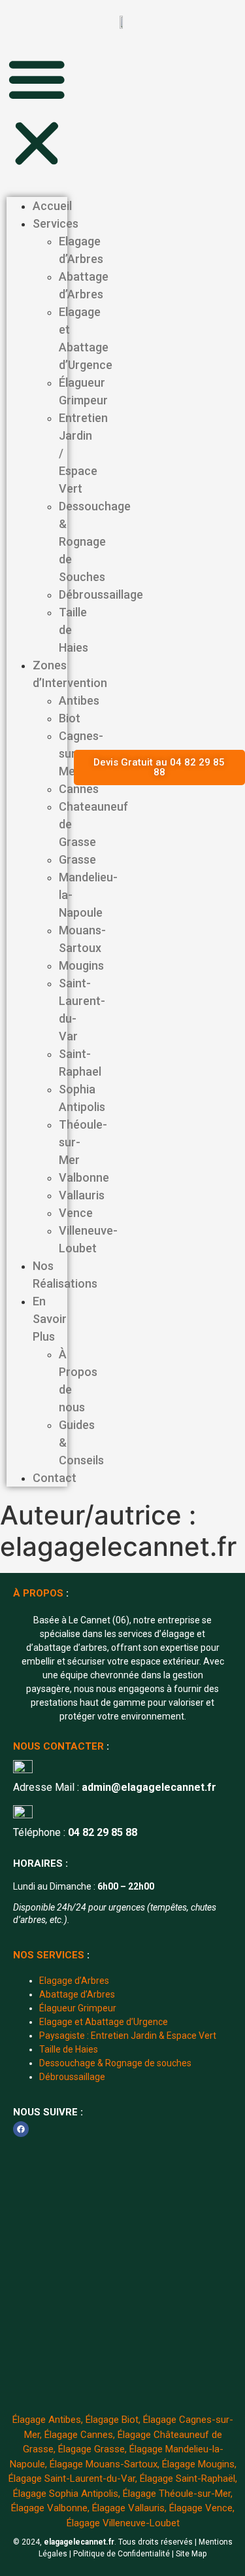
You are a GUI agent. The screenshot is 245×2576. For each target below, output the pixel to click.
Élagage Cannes (79, 2435)
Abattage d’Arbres (77, 1994)
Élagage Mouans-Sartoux (104, 2464)
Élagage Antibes (47, 2420)
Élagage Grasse (91, 2449)
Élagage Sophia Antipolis (66, 2494)
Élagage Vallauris (128, 2508)
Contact (55, 1478)
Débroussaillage (72, 2077)
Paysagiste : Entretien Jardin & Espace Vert (128, 2036)
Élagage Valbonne (49, 2508)
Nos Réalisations (65, 1275)
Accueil (52, 206)
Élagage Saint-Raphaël (188, 2479)
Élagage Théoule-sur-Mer (177, 2494)
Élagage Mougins (198, 2464)
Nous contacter (58, 1746)
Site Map (191, 2554)
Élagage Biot (112, 2420)
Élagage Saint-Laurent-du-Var (72, 2479)
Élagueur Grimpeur (78, 2008)
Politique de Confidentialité (122, 2554)
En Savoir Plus (50, 1319)
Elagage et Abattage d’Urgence (104, 2022)
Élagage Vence (201, 2508)
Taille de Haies (69, 2049)
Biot (70, 718)
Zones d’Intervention (70, 674)
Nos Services (49, 1955)
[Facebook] (21, 2129)
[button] (37, 113)
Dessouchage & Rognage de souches (115, 2063)
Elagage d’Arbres (74, 1981)
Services (56, 223)
